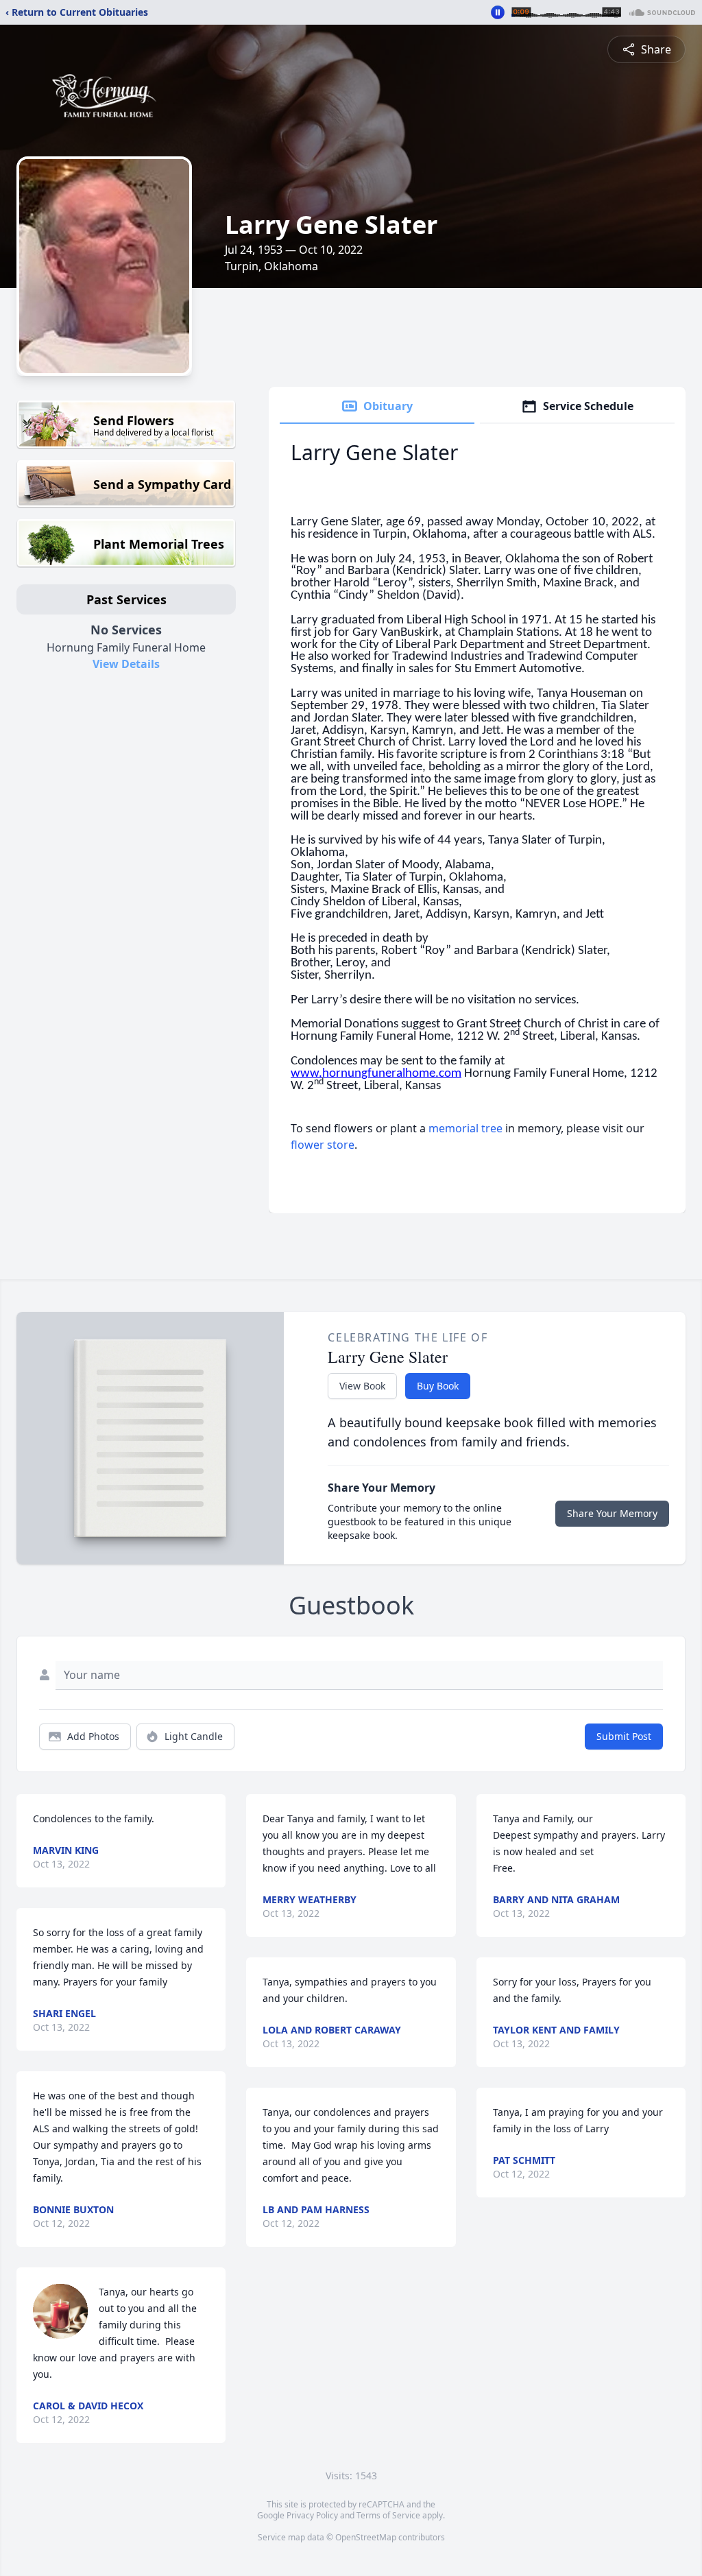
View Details (126, 664)
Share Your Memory (612, 1513)
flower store (323, 1145)
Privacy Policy (312, 2515)
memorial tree (465, 1128)
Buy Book (438, 1386)
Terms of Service (388, 2515)
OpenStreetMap (366, 2537)
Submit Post (624, 1736)
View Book (362, 1386)
